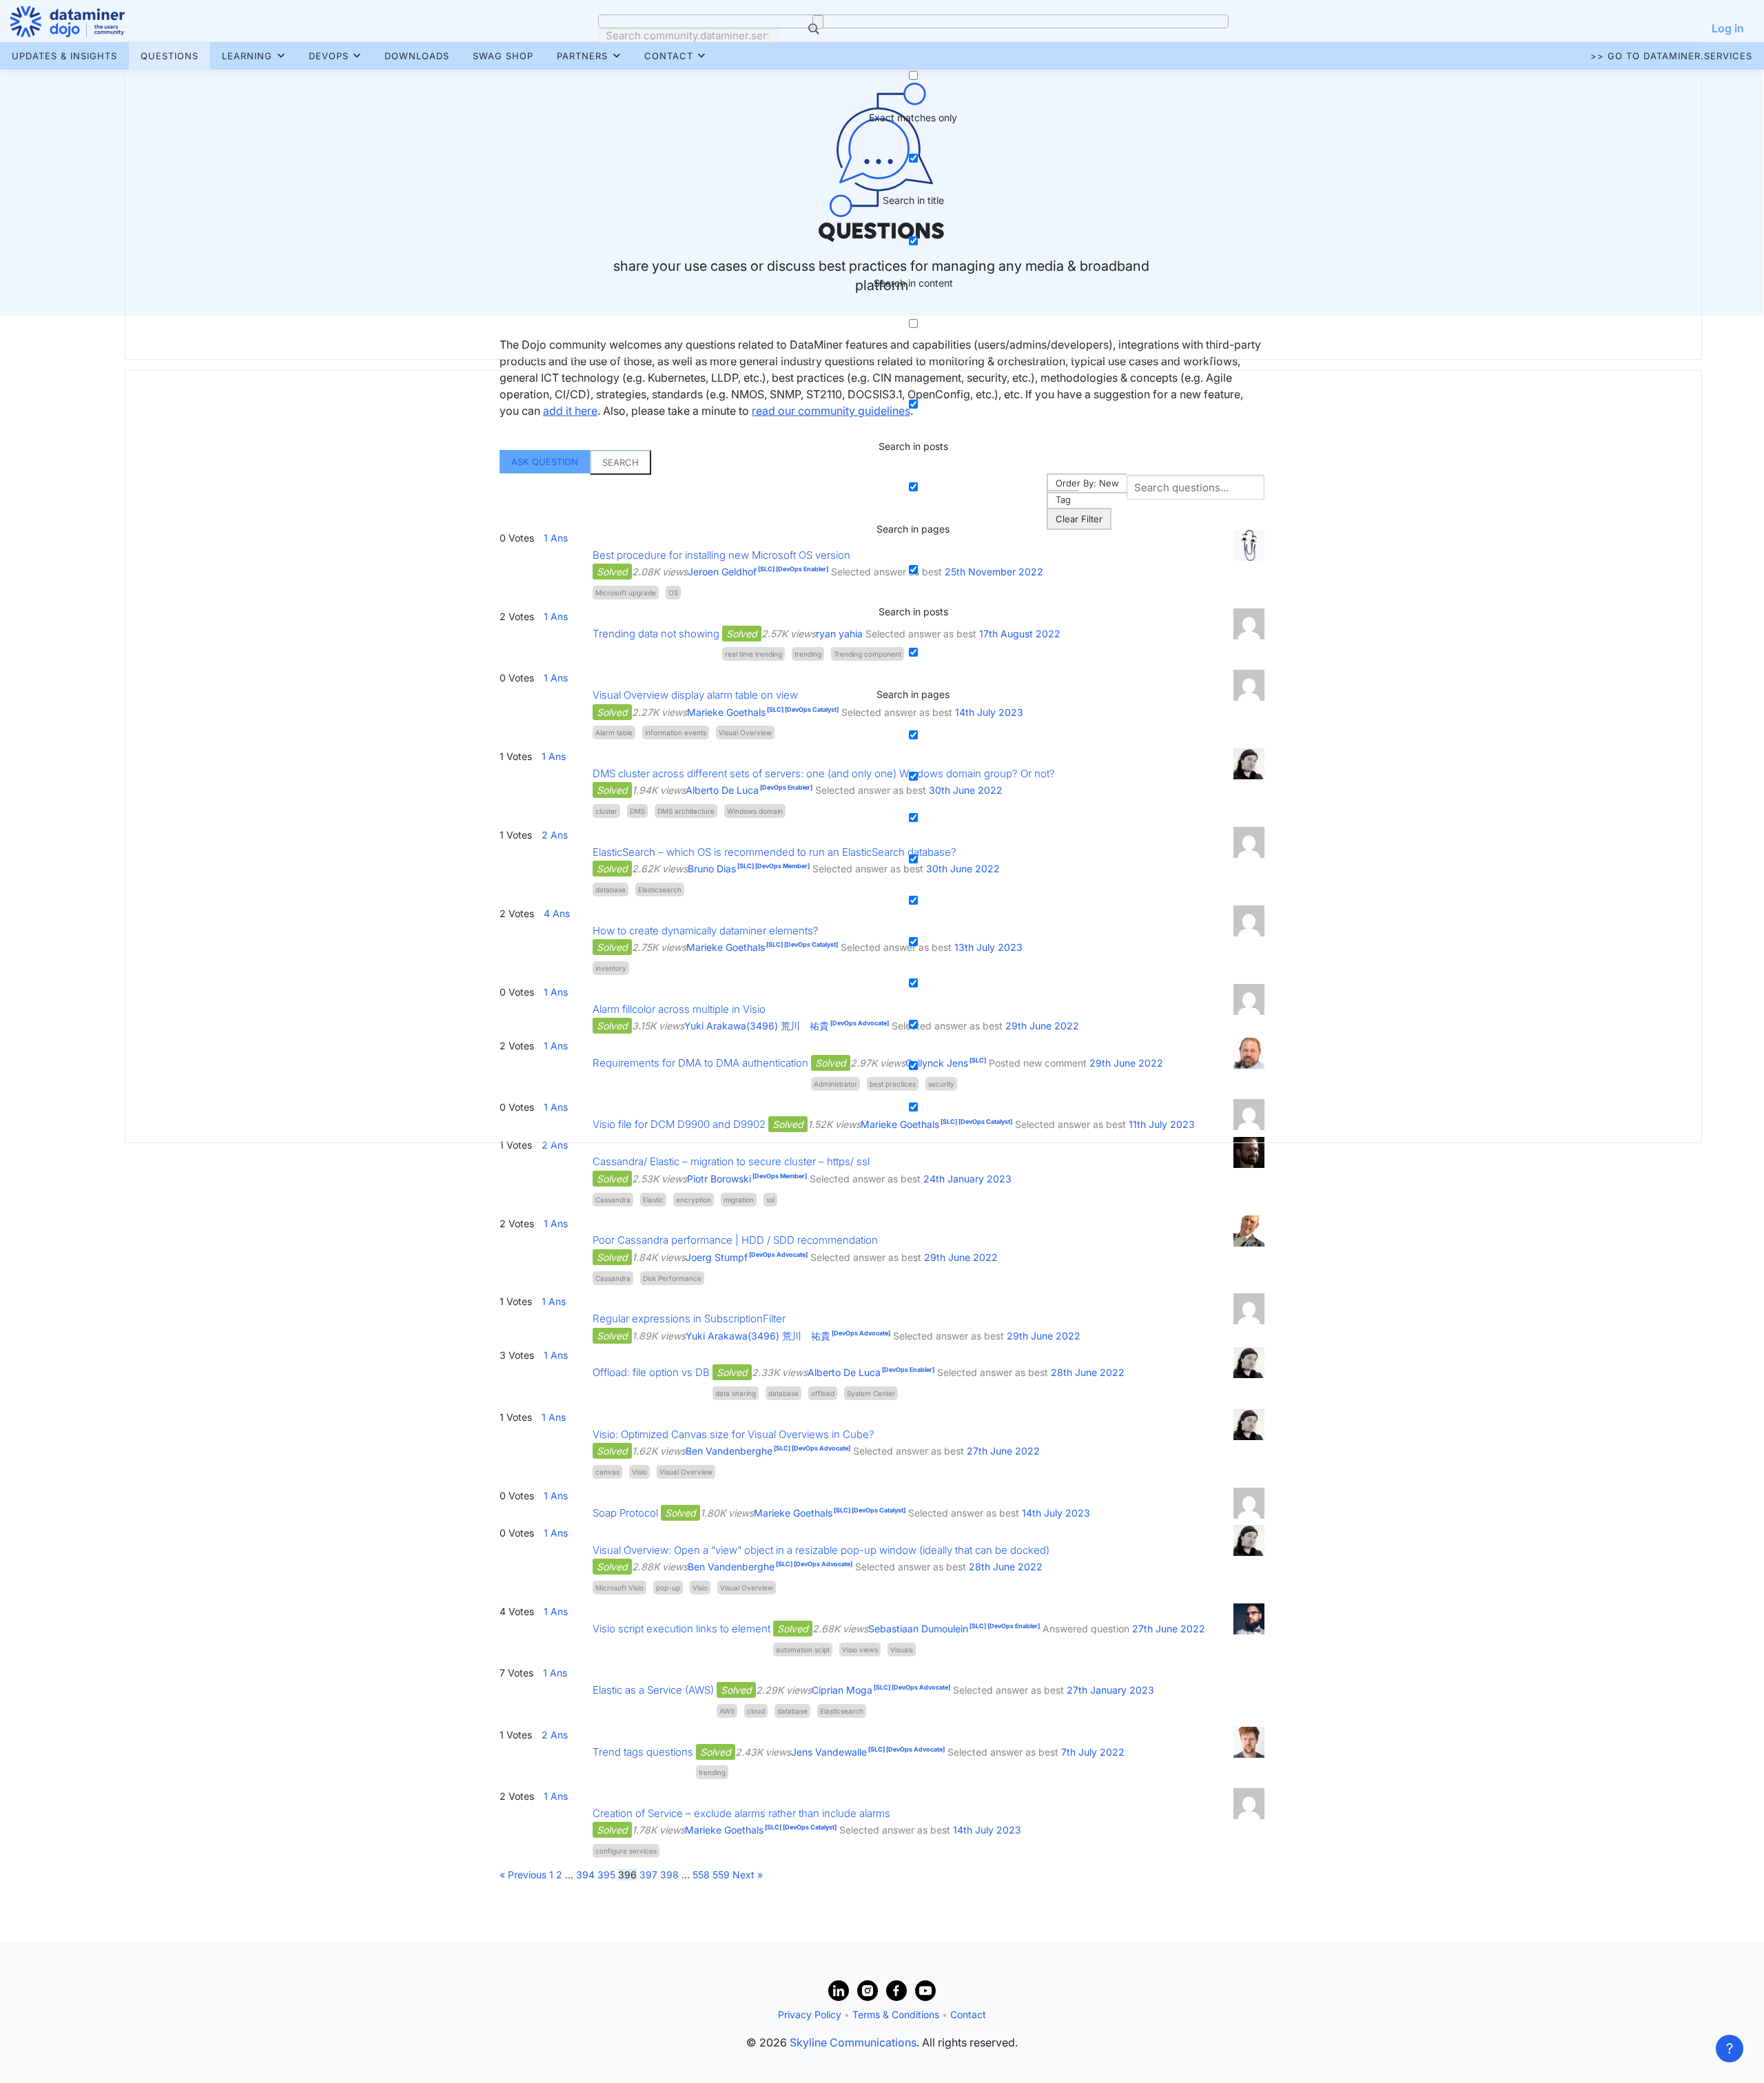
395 (606, 1875)
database (783, 1393)
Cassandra (613, 1200)
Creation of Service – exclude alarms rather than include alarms (741, 1813)
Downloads (417, 56)
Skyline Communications (853, 2042)
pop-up (668, 1588)
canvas (607, 1472)
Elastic (653, 1200)
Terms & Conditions (896, 2014)
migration (739, 1200)
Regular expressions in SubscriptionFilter (689, 1318)
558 (701, 1875)
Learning (247, 56)
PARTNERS (582, 56)
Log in (1728, 28)
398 (669, 1875)
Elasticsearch (842, 1711)
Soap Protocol (625, 1513)
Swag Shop (503, 56)
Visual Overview (686, 1472)
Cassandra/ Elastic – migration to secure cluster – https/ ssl (731, 1161)
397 (648, 1875)
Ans (556, 1223)
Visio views (860, 1650)
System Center (871, 1393)
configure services (626, 1851)
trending (712, 1772)
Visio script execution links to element (681, 1629)
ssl (770, 1200)
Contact (669, 56)
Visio (639, 1472)
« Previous (523, 1875)
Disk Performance (672, 1278)
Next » (748, 1875)
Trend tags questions (643, 1752)
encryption (694, 1200)
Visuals (902, 1650)
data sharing (736, 1393)
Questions (170, 56)
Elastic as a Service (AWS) (653, 1690)
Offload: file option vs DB (651, 1372)
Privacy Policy (810, 2014)
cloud (756, 1711)
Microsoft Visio (619, 1588)
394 (585, 1875)
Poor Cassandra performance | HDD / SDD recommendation (735, 1240)
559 (721, 1875)
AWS (727, 1711)
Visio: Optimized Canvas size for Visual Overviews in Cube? (734, 1434)
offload (823, 1393)
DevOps (329, 56)
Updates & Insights (64, 56)
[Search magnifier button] (818, 22)
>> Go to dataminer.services (1671, 56)
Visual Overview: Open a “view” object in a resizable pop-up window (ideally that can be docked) (821, 1550)
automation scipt (803, 1650)
